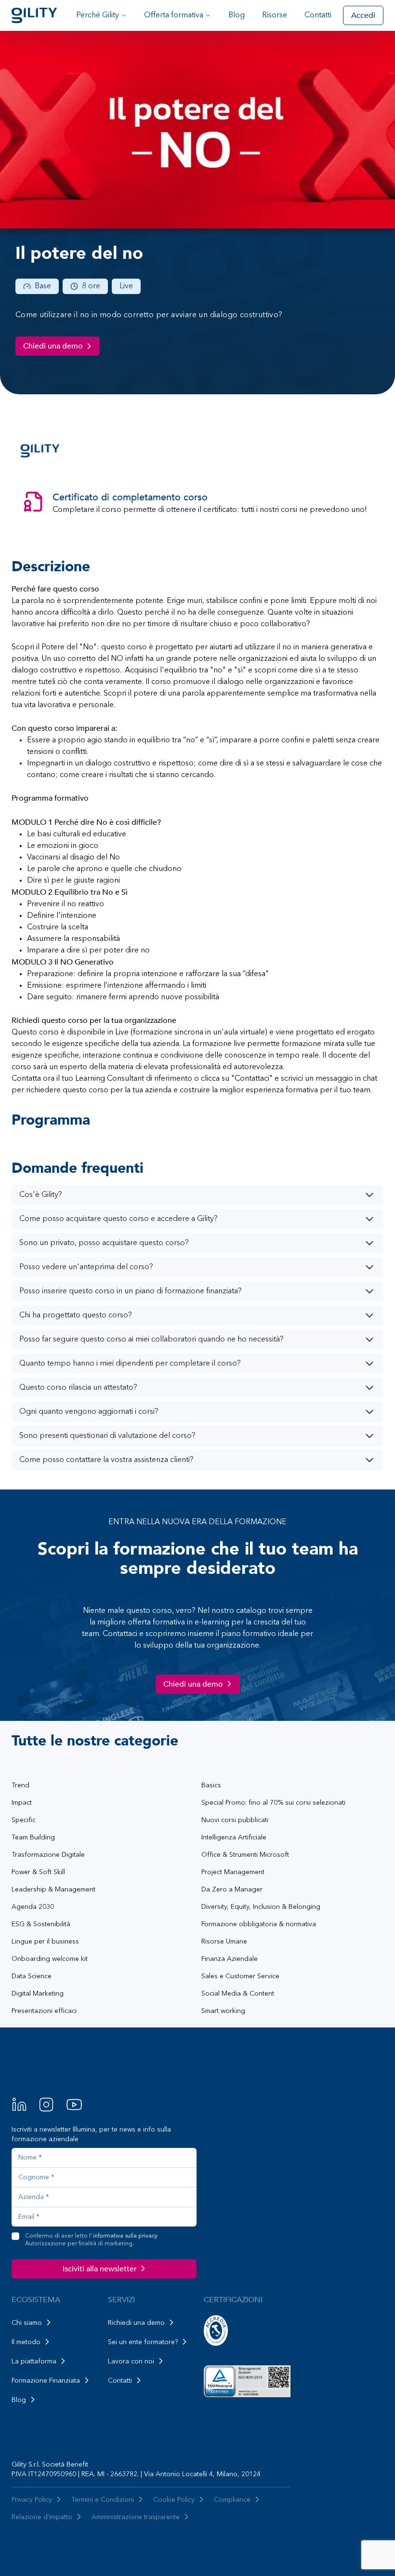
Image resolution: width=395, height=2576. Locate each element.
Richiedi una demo (136, 2323)
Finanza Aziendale (230, 1959)
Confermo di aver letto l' (91, 2240)
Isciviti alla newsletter (100, 2269)
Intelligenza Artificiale (234, 1838)
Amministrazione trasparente (136, 2517)
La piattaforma (34, 2361)
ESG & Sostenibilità (41, 1924)
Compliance (232, 2500)
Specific (24, 1820)
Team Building (33, 1838)
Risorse (275, 15)
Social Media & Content (238, 1994)
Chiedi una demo (53, 346)
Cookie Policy (174, 2500)
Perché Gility (98, 15)
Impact (22, 1803)
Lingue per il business (45, 1942)
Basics (211, 1785)
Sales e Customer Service (240, 1976)
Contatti (318, 15)
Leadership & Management (53, 1890)
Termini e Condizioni (103, 2500)
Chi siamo (27, 2323)
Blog (237, 15)
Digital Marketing (38, 1994)
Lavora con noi (131, 2361)
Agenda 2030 (33, 1907)
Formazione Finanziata (46, 2381)
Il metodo (26, 2342)
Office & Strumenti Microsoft (245, 1855)
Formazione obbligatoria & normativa (259, 1924)
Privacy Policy (32, 2500)
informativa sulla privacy (125, 2236)
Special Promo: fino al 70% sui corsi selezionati (273, 1803)
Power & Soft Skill (38, 1872)
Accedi (363, 15)
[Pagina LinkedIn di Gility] (19, 2105)
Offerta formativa (174, 15)
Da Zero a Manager (232, 1890)
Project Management (233, 1872)
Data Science (32, 1976)
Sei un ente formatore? (143, 2342)
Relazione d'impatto (42, 2517)
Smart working (223, 2011)
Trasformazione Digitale (48, 1855)
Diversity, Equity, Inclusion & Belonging (261, 1907)
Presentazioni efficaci (44, 2011)
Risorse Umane (224, 1942)
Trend (20, 1785)
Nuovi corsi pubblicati (235, 1820)
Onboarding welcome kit (50, 1959)
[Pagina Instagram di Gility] (46, 2105)
